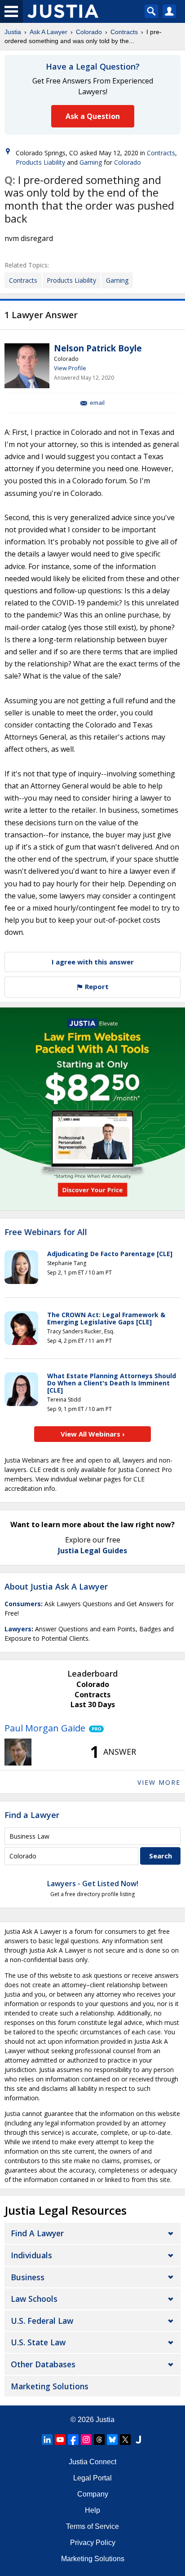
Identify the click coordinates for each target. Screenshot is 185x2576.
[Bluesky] (112, 2440)
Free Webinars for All (46, 1232)
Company (93, 2494)
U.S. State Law (38, 2342)
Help (92, 2510)
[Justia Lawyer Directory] (138, 2440)
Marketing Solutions (50, 2386)
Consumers (23, 1604)
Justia (13, 32)
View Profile (70, 368)
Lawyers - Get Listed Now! (93, 1884)
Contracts (124, 32)
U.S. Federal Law (42, 2321)
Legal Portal (92, 2478)
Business (28, 2277)
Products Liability (40, 162)
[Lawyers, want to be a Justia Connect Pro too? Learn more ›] (95, 1728)
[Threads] (99, 2440)
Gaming (91, 162)
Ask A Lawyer (48, 32)
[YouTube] (60, 2440)
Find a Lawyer (32, 1815)
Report (96, 986)
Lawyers (18, 1629)
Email (97, 403)
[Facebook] (73, 2440)
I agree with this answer (93, 962)
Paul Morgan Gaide (45, 1728)
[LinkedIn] (47, 2440)
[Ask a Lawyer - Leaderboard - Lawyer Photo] (18, 1752)
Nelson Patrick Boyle (98, 348)
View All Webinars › (93, 1434)
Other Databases (43, 2364)
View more (159, 1782)
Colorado (89, 32)
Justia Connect (92, 2462)
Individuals (31, 2255)
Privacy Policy (93, 2543)
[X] (125, 2440)
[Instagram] (86, 2440)
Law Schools (34, 2299)
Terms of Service (92, 2526)
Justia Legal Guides (92, 1551)
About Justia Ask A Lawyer (56, 1586)
